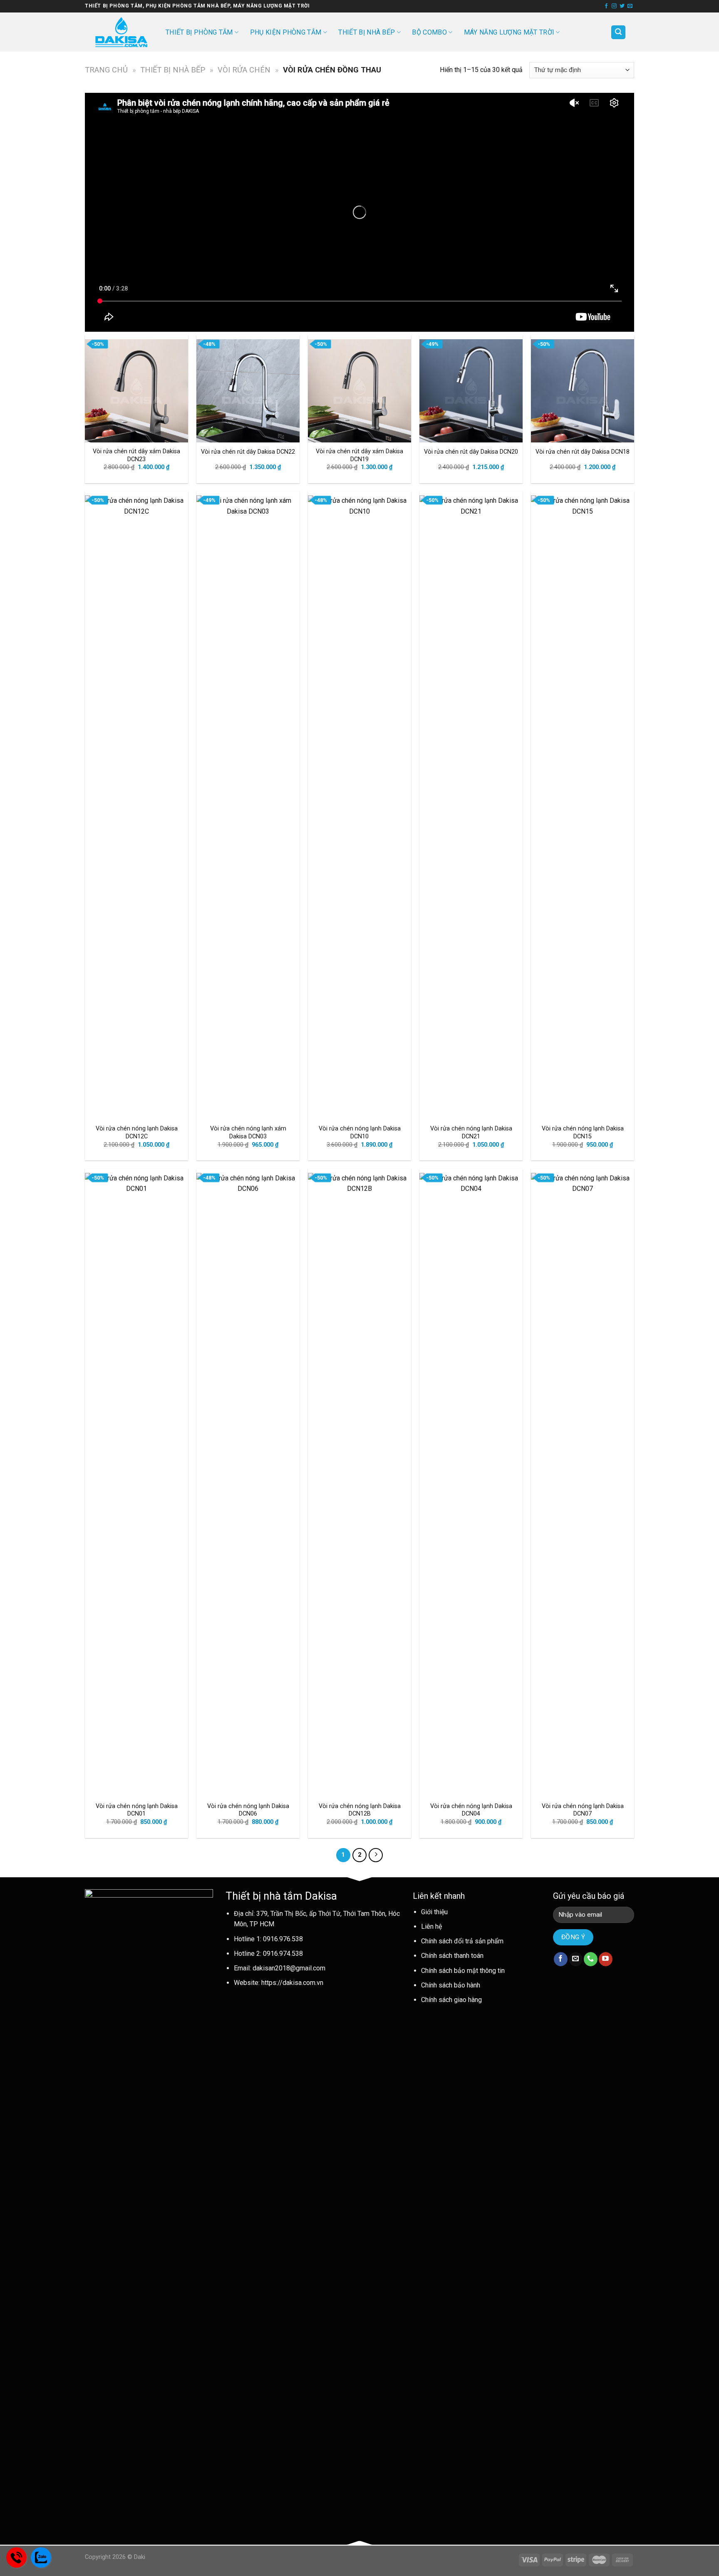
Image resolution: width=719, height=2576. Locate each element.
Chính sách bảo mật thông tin (463, 1971)
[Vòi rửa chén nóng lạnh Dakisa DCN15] (583, 807)
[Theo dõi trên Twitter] (622, 6)
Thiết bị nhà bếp (367, 32)
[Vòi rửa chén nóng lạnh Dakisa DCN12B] (359, 1485)
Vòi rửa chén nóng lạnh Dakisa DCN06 (248, 1810)
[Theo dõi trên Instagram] (614, 6)
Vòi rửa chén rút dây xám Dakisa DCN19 (359, 455)
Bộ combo (429, 32)
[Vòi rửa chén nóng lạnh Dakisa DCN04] (471, 1485)
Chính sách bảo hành (451, 1985)
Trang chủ (106, 70)
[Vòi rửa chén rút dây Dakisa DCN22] (248, 391)
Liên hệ (431, 1926)
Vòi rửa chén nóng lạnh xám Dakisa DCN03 (248, 1133)
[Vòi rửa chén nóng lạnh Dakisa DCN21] (471, 807)
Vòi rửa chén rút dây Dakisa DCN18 (583, 452)
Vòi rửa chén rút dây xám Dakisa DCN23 (136, 455)
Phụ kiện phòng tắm (286, 32)
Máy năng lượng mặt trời (509, 32)
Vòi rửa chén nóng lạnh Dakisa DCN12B (360, 1810)
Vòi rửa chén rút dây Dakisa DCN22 (248, 452)
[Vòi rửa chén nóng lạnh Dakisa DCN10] (359, 807)
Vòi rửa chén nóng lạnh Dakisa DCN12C (137, 1133)
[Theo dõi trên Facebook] (606, 6)
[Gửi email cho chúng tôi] (630, 6)
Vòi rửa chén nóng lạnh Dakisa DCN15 (583, 1133)
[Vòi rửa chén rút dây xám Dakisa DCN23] (136, 391)
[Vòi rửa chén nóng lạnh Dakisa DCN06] (248, 1485)
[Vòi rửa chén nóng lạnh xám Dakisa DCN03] (248, 807)
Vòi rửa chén (244, 70)
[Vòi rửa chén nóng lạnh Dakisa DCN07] (583, 1485)
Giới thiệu (434, 1912)
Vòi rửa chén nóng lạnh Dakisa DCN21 (471, 1133)
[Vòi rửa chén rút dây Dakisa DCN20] (471, 391)
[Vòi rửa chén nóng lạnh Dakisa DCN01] (136, 1485)
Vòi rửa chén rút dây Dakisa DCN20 (471, 452)
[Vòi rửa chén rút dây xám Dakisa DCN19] (359, 391)
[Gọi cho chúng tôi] (591, 1959)
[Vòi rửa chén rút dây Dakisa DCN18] (583, 391)
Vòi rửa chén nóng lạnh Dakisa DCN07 (583, 1810)
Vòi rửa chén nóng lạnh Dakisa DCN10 (360, 1133)
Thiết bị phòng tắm (199, 32)
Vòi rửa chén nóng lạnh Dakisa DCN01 (137, 1810)
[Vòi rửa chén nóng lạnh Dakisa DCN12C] (136, 807)
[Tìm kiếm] (618, 32)
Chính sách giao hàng (451, 2000)
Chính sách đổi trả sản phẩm (462, 1941)
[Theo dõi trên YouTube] (606, 1959)
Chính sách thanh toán (452, 1956)
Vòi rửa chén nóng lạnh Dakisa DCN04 (471, 1810)
